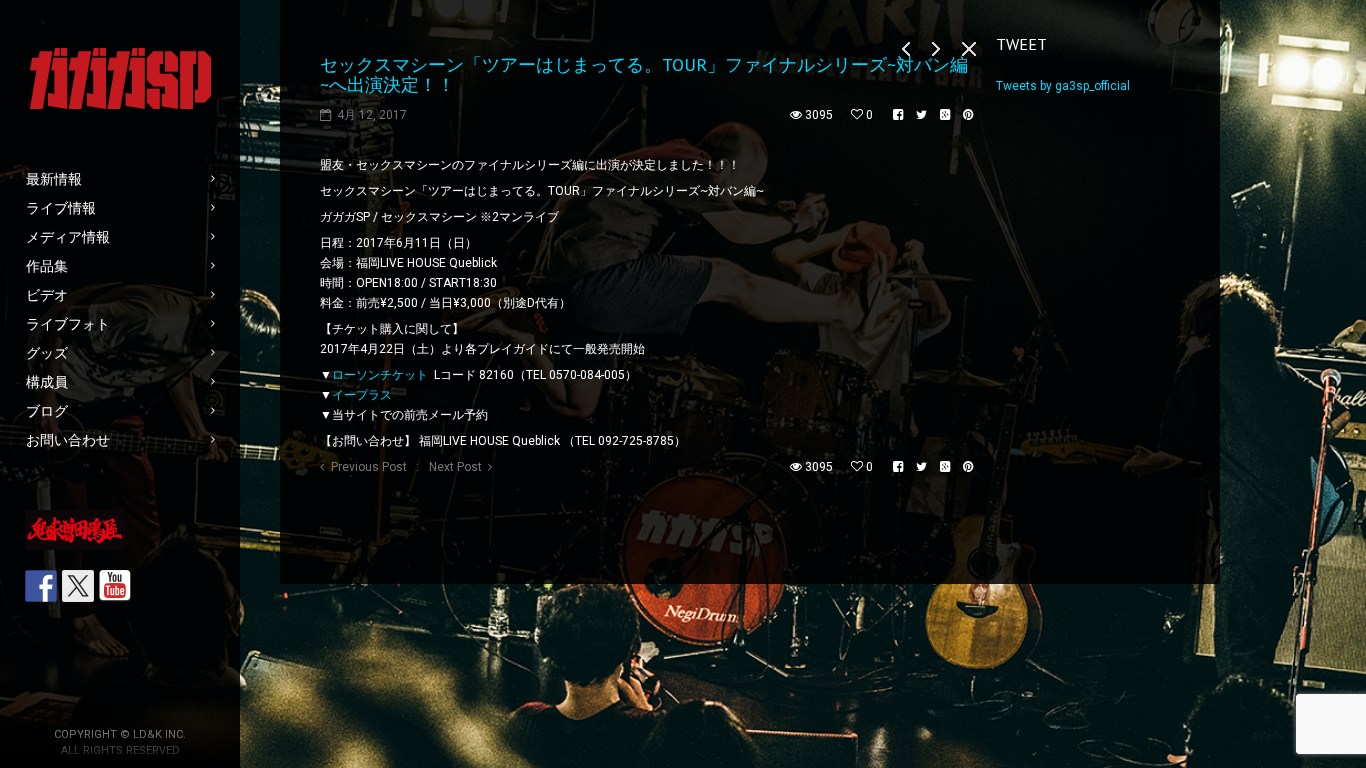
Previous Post (369, 467)
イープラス (362, 395)
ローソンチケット (380, 375)
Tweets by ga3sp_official (1063, 86)
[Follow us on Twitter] (78, 586)
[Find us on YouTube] (115, 586)
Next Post (455, 467)
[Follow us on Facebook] (41, 586)
